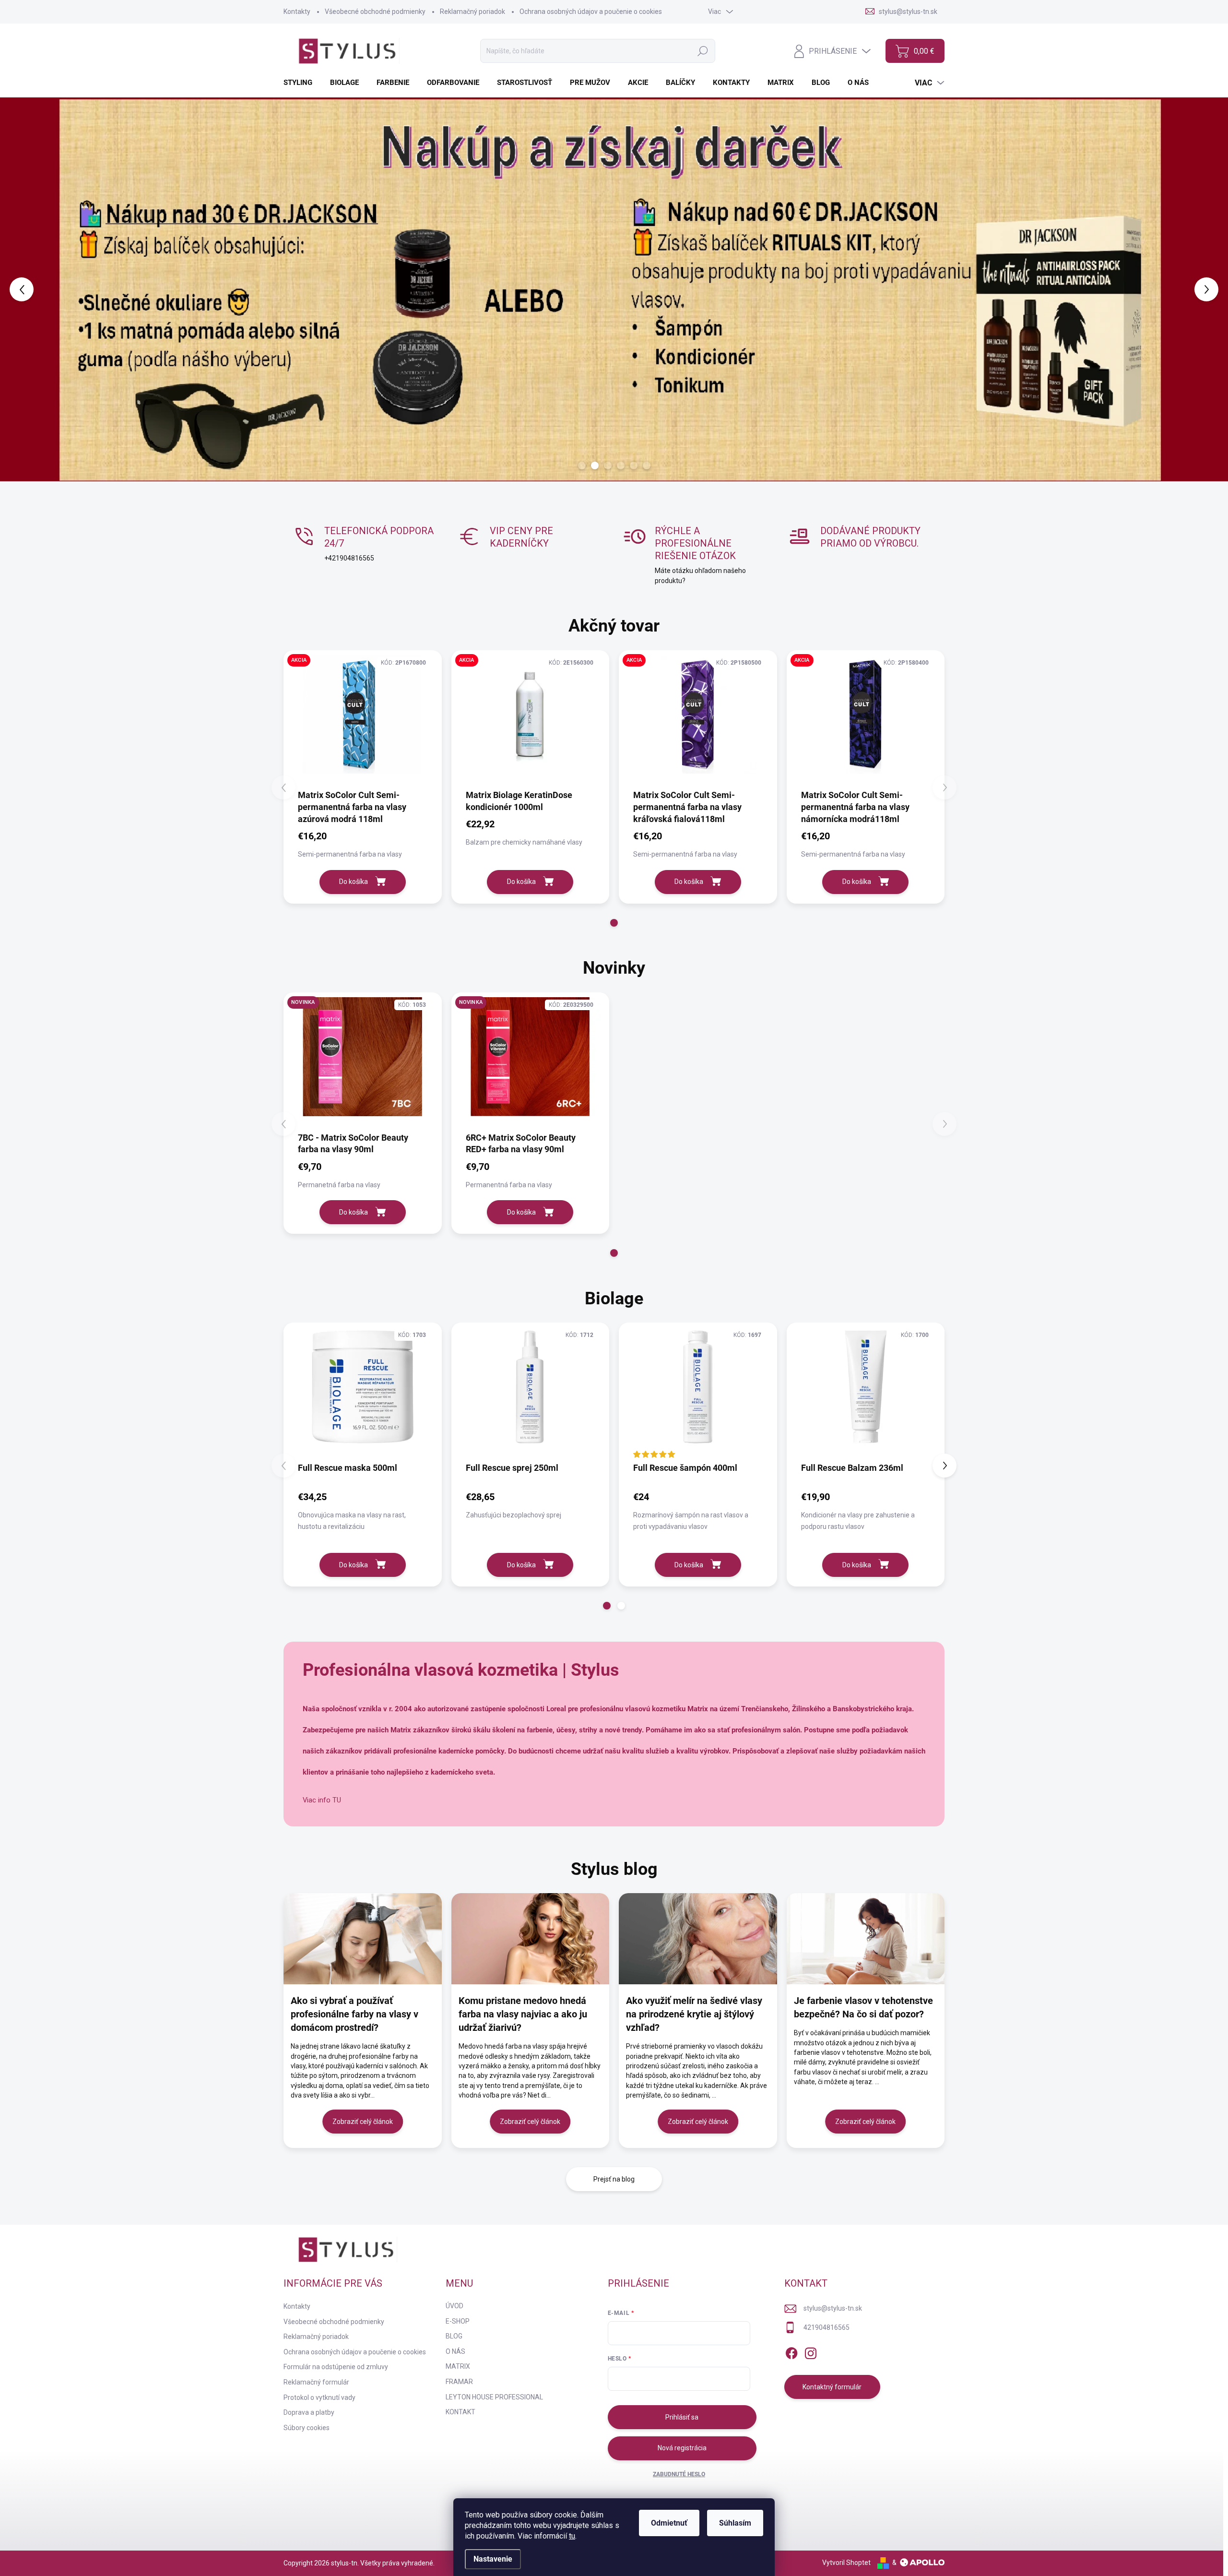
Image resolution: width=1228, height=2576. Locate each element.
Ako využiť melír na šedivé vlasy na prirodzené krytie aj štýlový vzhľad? (694, 2014)
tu (572, 2536)
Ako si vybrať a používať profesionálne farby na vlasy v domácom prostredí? (354, 2014)
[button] (49, 289)
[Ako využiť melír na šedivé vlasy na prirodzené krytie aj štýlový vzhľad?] (698, 1939)
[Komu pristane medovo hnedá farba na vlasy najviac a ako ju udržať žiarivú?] (531, 1939)
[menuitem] (301, 83)
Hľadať (703, 51)
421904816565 (827, 2327)
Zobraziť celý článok (363, 2122)
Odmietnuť (669, 2523)
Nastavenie (493, 2559)
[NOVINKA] (363, 1061)
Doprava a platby (309, 2412)
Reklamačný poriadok (472, 12)
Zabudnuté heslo (679, 2474)
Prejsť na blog (614, 2179)
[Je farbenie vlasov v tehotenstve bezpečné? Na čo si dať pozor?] (866, 1939)
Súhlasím (735, 2523)
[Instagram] (811, 2351)
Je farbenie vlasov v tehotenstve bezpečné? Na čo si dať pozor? (863, 2007)
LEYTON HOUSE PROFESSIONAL (494, 2397)
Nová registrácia (682, 2448)
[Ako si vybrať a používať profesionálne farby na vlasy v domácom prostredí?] (363, 1939)
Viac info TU (322, 1800)
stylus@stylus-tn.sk (833, 2308)
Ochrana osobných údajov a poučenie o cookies (591, 12)
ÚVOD (455, 2306)
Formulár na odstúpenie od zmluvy (336, 2367)
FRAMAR (459, 2382)
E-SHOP (458, 2321)
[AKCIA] (363, 719)
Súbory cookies (307, 2428)
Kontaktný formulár (832, 2387)
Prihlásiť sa (682, 2417)
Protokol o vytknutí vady (319, 2397)
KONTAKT (460, 2412)
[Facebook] (791, 2351)
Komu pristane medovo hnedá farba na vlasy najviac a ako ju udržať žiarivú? (523, 2014)
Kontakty (297, 12)
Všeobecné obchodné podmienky (375, 12)
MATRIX (458, 2366)
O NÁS (455, 2351)
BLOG (454, 2336)
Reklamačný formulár (316, 2382)
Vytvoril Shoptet (846, 2563)
